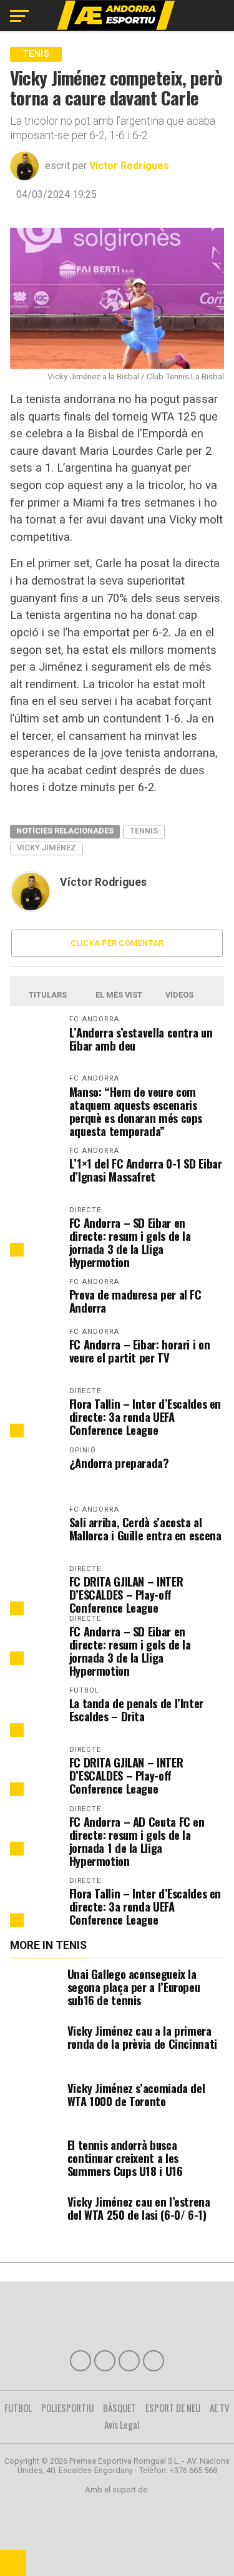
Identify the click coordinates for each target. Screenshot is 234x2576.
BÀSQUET (119, 2408)
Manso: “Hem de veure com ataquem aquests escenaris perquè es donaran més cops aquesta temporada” (136, 1111)
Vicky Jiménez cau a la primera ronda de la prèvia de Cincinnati (142, 2037)
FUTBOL (18, 2408)
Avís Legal (122, 2424)
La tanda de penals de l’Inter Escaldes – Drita (136, 1709)
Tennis (144, 831)
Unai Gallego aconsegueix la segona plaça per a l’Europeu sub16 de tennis (134, 1987)
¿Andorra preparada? (119, 1463)
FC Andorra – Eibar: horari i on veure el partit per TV (140, 1351)
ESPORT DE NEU (173, 2408)
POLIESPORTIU (67, 2408)
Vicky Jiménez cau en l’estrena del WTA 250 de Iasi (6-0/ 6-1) (139, 2208)
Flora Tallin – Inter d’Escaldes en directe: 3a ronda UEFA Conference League (145, 1417)
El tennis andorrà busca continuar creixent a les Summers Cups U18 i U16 (125, 2158)
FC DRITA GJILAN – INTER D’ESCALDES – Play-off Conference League (126, 1594)
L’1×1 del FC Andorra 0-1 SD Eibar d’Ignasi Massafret (146, 1170)
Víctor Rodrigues (129, 166)
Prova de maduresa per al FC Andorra (135, 1301)
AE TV (220, 2408)
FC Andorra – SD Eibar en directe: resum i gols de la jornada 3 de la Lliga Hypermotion (130, 1242)
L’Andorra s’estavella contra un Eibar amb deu (141, 1039)
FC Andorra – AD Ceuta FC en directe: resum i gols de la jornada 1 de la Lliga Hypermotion (137, 1841)
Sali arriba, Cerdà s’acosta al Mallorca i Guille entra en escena (145, 1529)
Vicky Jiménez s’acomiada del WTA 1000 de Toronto (136, 2094)
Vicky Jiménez (46, 848)
